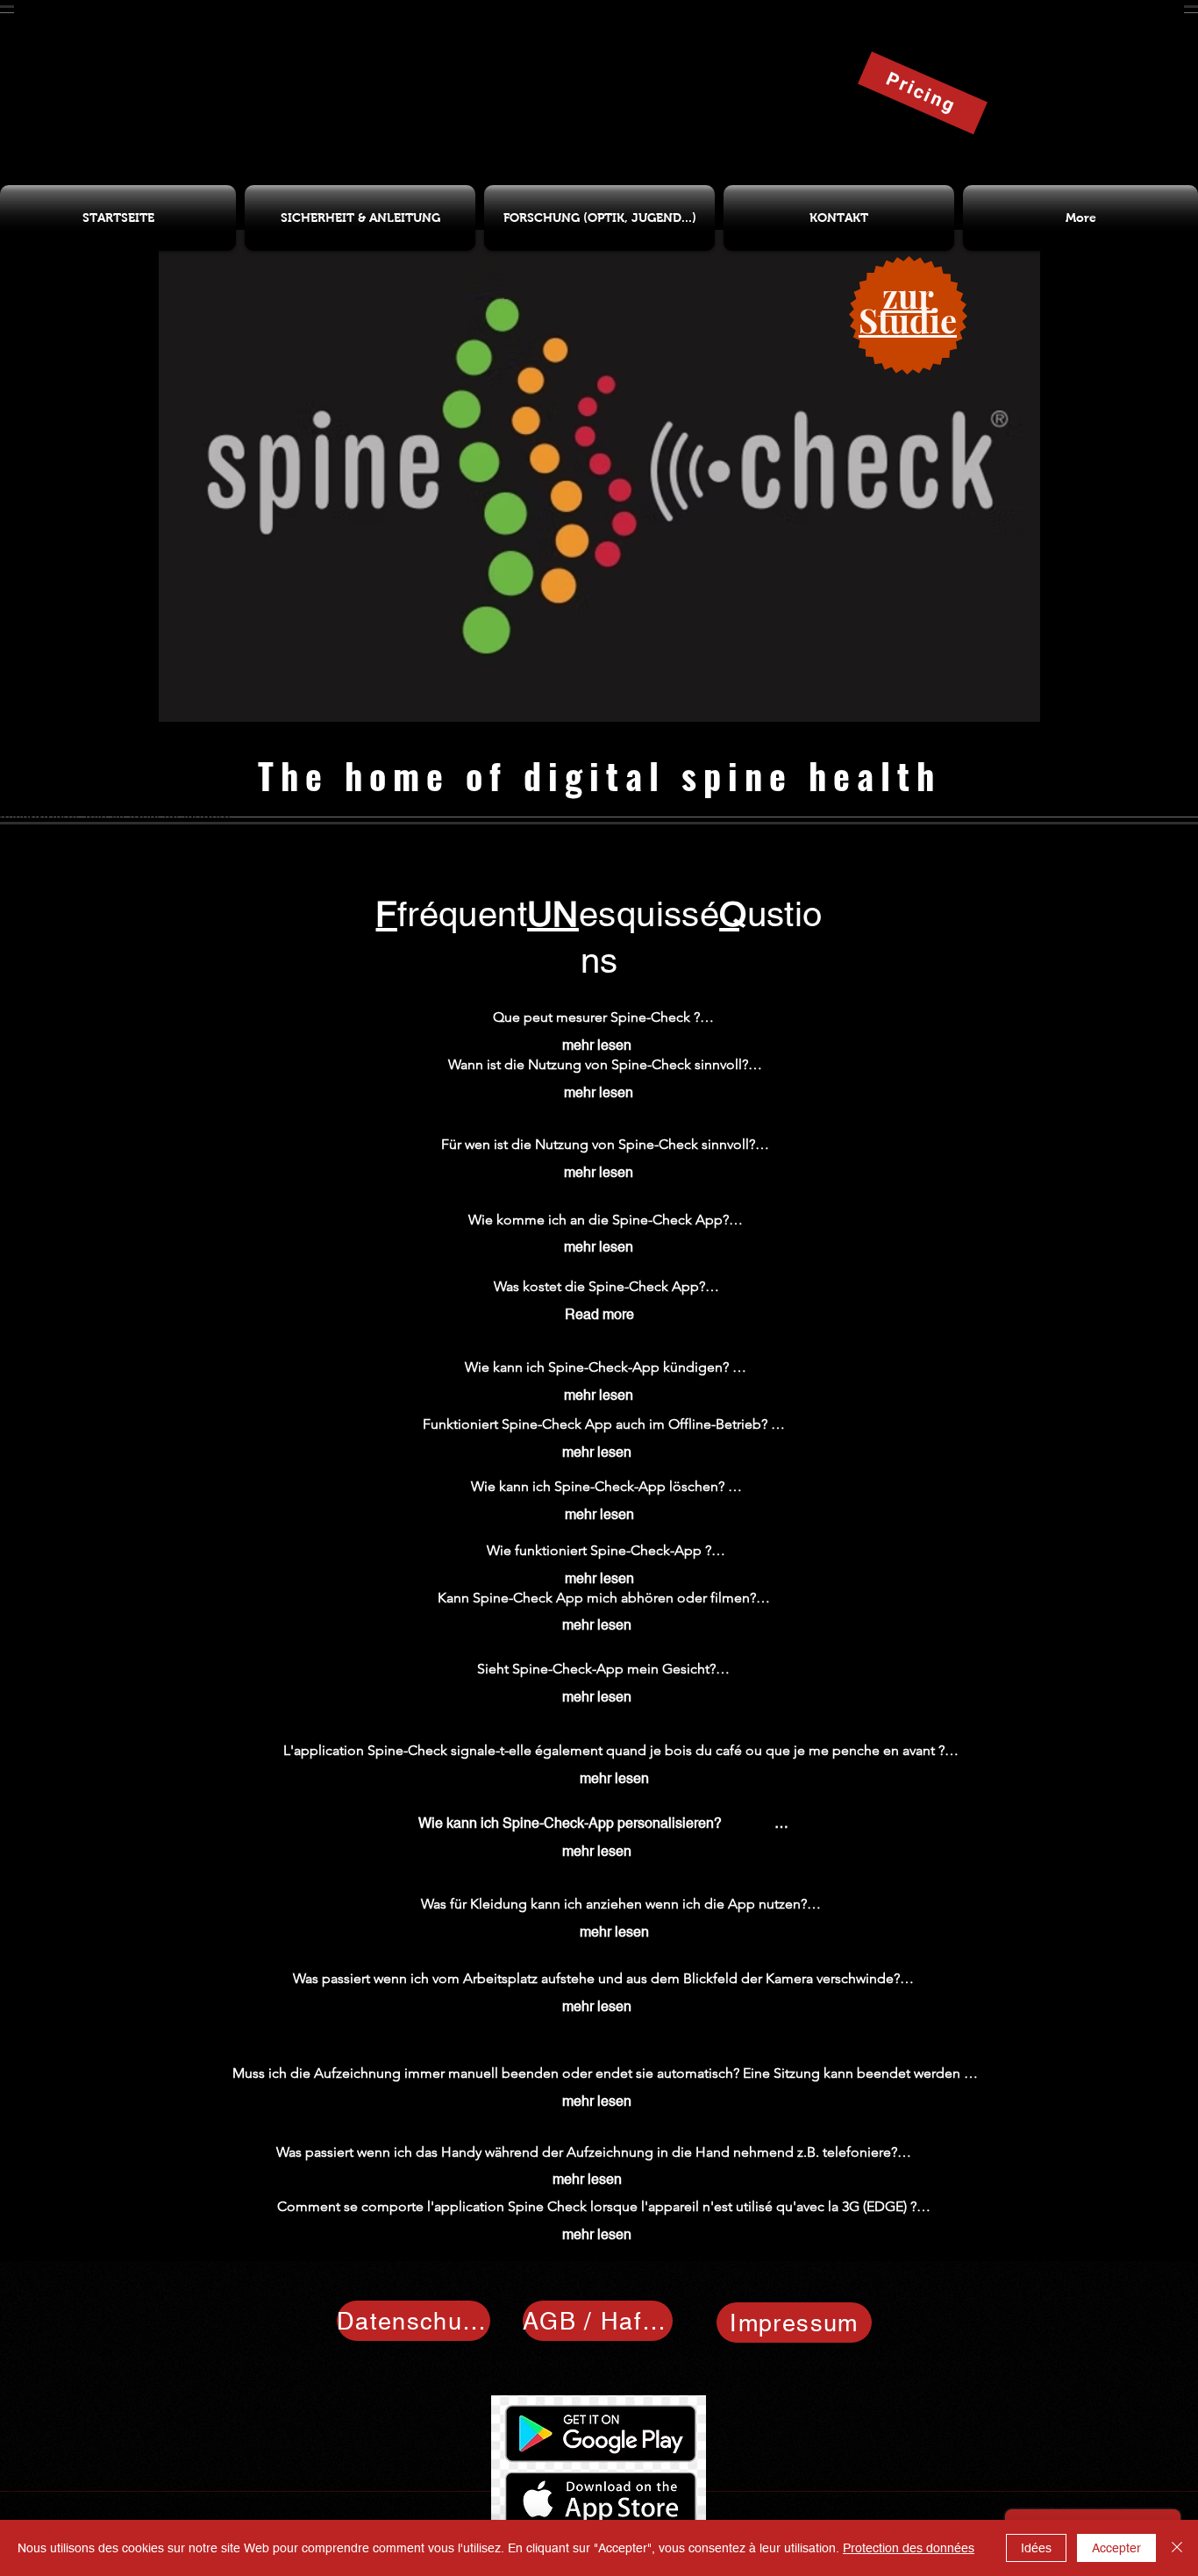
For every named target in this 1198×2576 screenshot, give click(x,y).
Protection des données (909, 2548)
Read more (599, 1314)
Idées (1036, 2548)
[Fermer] (1177, 2548)
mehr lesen (597, 1045)
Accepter (1116, 2548)
